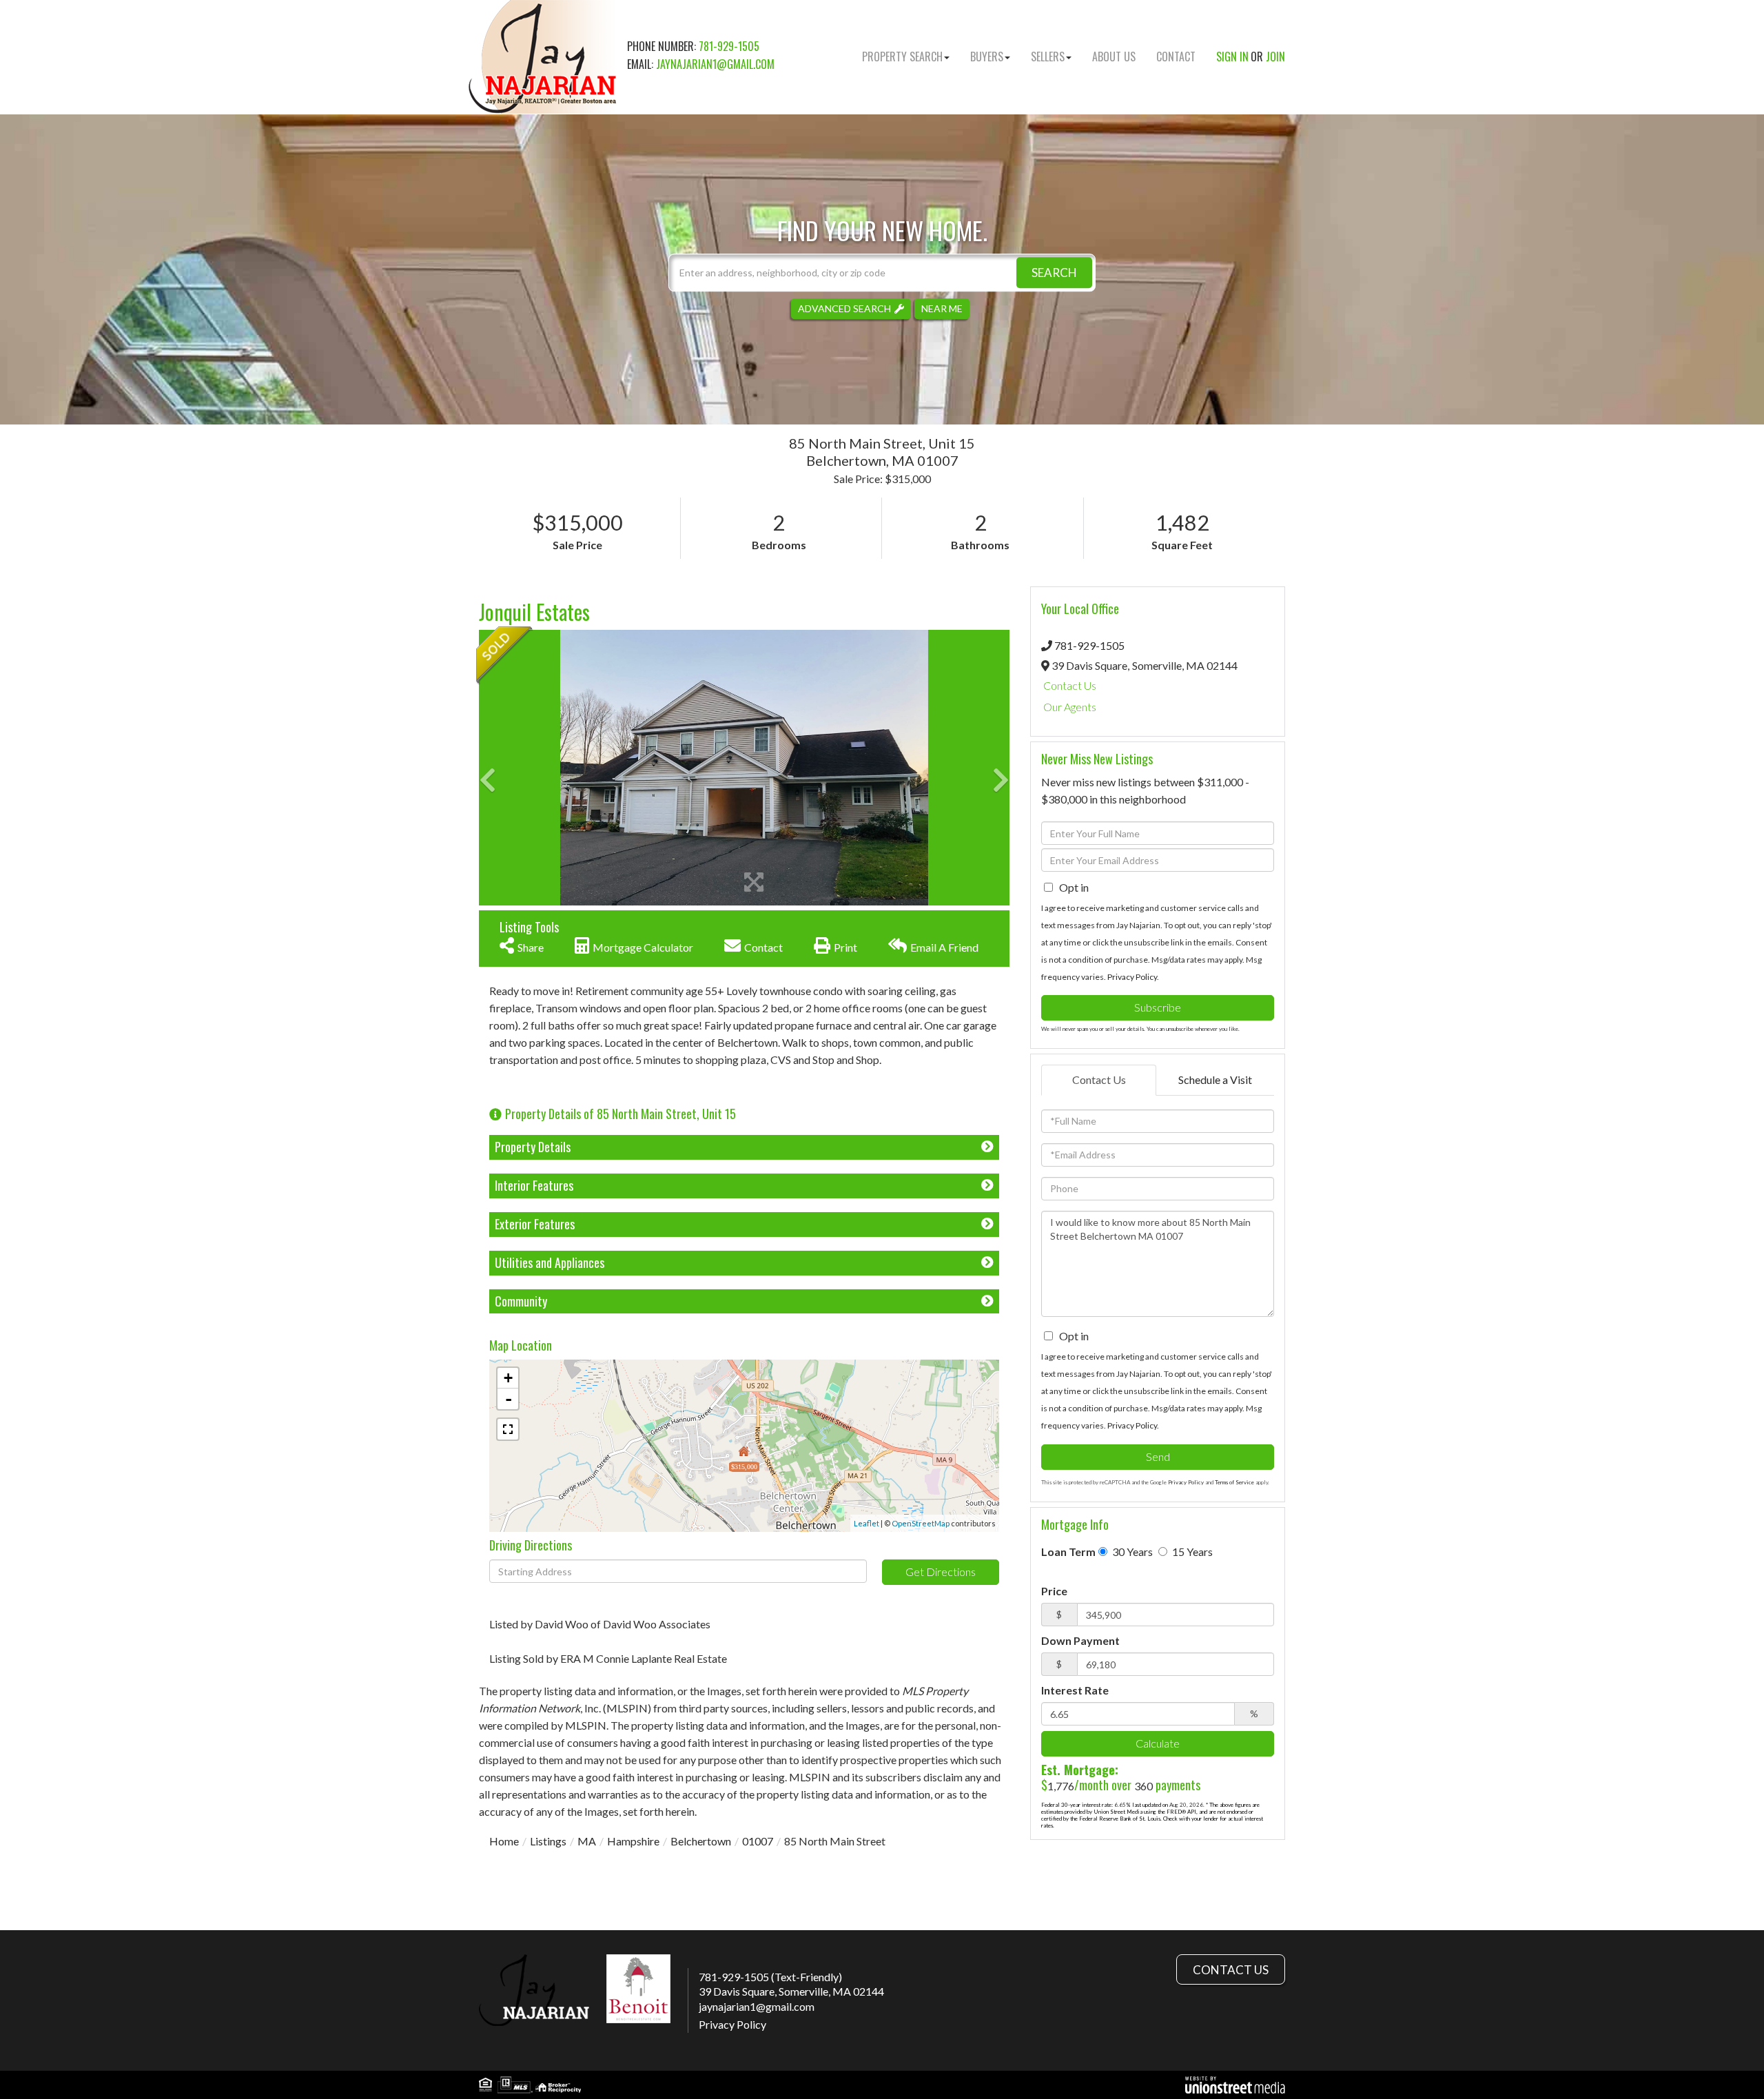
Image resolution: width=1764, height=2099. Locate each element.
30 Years (1131, 1552)
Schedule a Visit (1215, 1079)
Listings (548, 1841)
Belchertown (701, 1841)
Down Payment (1080, 1640)
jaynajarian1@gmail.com (715, 64)
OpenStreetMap (921, 1523)
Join (1275, 57)
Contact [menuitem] (1176, 57)
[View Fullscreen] (508, 1429)
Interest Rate (1075, 1690)
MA (587, 1841)
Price (1054, 1591)
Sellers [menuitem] (1048, 57)
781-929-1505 (729, 46)
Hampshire (633, 1841)
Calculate (1158, 1743)
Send (1158, 1456)
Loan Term (1068, 1552)
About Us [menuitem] (1114, 57)
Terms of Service (1234, 1482)
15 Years (1191, 1552)
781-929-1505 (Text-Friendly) (770, 1977)
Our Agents (1070, 707)
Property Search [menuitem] (902, 57)
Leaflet (866, 1523)
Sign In (1232, 57)
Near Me (942, 308)
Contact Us (1070, 685)
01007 (758, 1841)
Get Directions (941, 1571)
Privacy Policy (1132, 977)
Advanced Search (844, 308)
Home (504, 1841)
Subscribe (1158, 1007)
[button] (1054, 273)
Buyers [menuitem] (987, 57)
